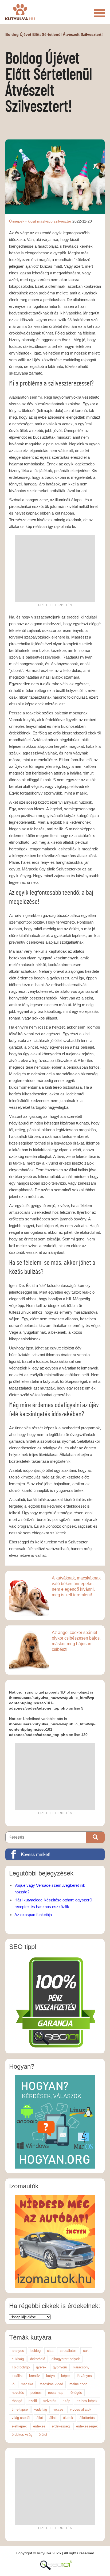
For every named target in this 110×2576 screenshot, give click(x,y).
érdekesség (61, 2426)
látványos (84, 2376)
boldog (36, 2351)
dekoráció (38, 2359)
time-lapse (20, 2409)
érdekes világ (22, 2435)
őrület (43, 2435)
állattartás (87, 2418)
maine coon (78, 2384)
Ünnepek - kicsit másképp (31, 221)
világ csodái (21, 2418)
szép (66, 2401)
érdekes (39, 2426)
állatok (68, 2418)
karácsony (81, 2367)
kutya (50, 2376)
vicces (58, 2409)
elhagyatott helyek (66, 2359)
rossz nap (56, 2393)
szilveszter (62, 221)
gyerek (41, 2367)
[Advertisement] (55, 569)
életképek (19, 2426)
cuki (86, 2351)
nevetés (18, 2393)
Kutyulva (20, 12)
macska (27, 2384)
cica (50, 2351)
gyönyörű (60, 2367)
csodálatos (68, 2351)
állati (53, 2418)
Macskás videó (51, 2384)
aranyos (18, 2351)
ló (13, 2384)
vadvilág (41, 2409)
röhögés (76, 2393)
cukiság (18, 2359)
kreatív (34, 2376)
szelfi (33, 2401)
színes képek (87, 2401)
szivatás (50, 2401)
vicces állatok (81, 2409)
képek (66, 2376)
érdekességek (87, 2426)
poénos (36, 2393)
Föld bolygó (21, 2367)
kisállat (17, 2376)
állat (40, 2418)
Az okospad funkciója (33, 1915)
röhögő (17, 2401)
